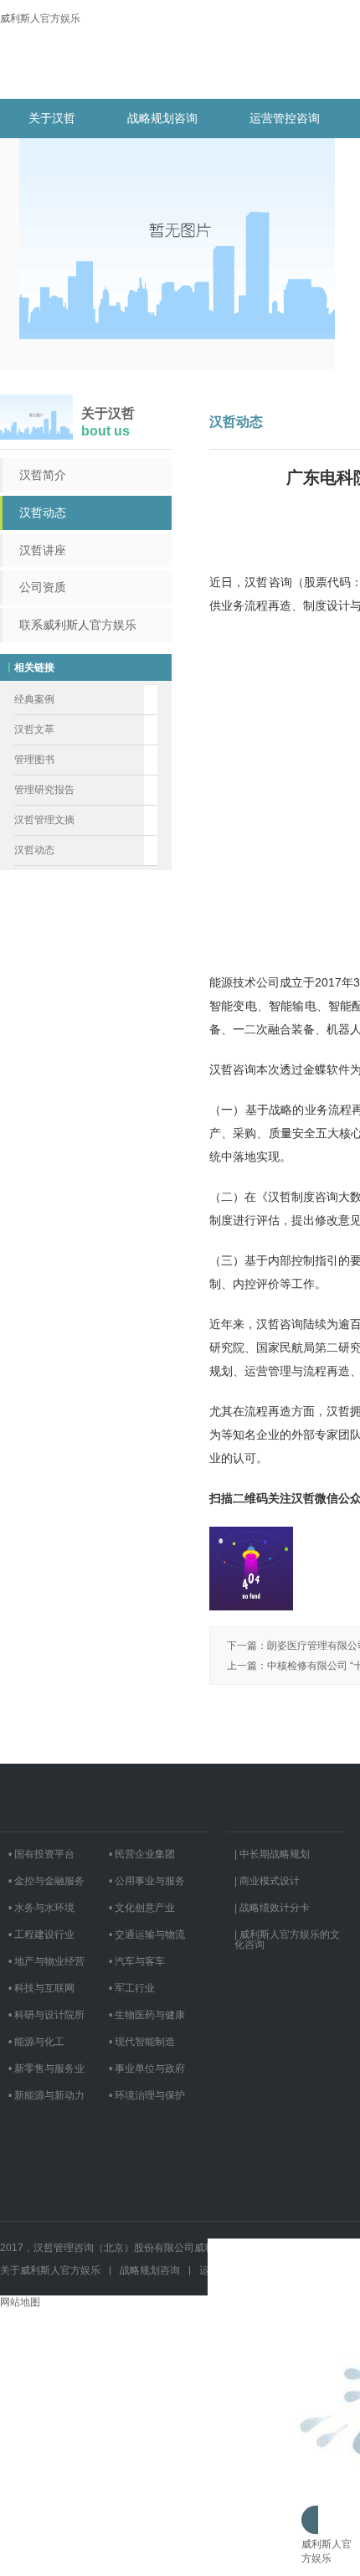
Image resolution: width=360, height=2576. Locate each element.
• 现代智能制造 (142, 2042)
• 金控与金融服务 (46, 1881)
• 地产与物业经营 (46, 1961)
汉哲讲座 (43, 550)
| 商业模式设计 (267, 1881)
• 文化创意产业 (142, 1908)
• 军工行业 (132, 1988)
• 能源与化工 (36, 2042)
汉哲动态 (43, 513)
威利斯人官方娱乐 (40, 18)
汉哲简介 (43, 475)
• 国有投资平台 (41, 1854)
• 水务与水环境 (41, 1908)
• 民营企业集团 (142, 1854)
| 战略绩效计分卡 (272, 1908)
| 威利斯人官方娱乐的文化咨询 (287, 1940)
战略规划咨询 (162, 118)
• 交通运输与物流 (147, 1935)
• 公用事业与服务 (147, 1881)
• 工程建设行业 (41, 1935)
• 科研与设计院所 (46, 2015)
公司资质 (43, 587)
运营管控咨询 (285, 118)
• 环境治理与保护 (147, 2095)
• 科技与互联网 (41, 1988)
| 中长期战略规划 (272, 1854)
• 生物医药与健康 (147, 2015)
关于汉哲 (52, 118)
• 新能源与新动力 (46, 2095)
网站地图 (20, 2302)
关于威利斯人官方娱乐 (50, 2270)
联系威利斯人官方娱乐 (78, 625)
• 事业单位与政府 (147, 2069)
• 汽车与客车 (137, 1961)
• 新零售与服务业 (46, 2069)
